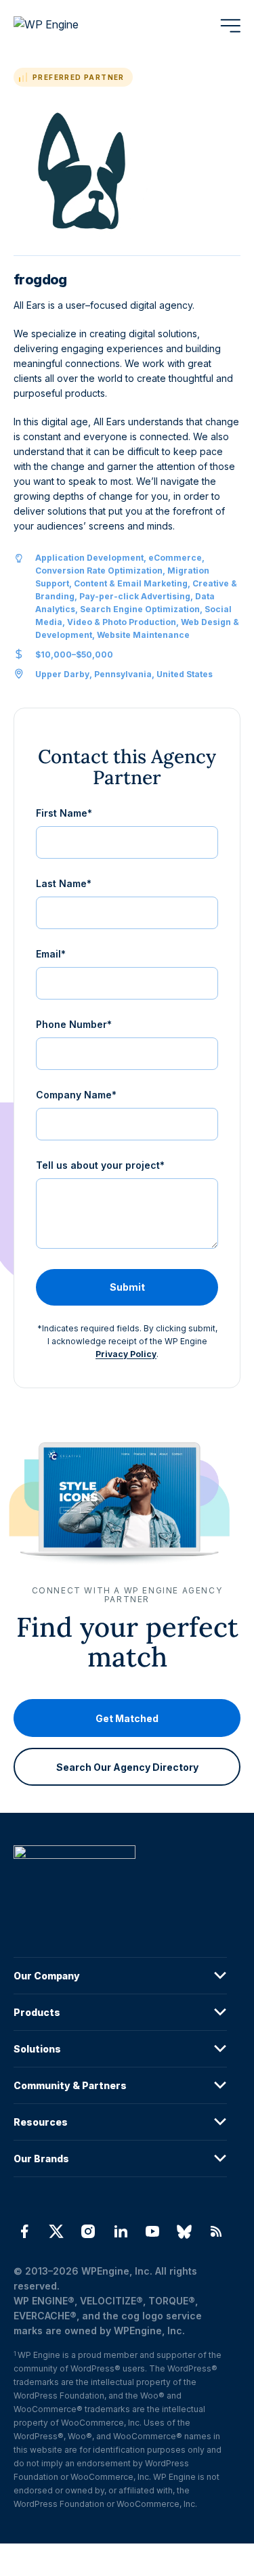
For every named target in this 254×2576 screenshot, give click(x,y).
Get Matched (127, 1718)
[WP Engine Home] (64, 26)
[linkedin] (120, 2231)
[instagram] (88, 2231)
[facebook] (24, 2231)
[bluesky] (184, 2231)
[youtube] (152, 2231)
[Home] (120, 1880)
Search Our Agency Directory (127, 1766)
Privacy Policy (126, 1354)
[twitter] (56, 2231)
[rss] (216, 2231)
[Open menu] (230, 26)
